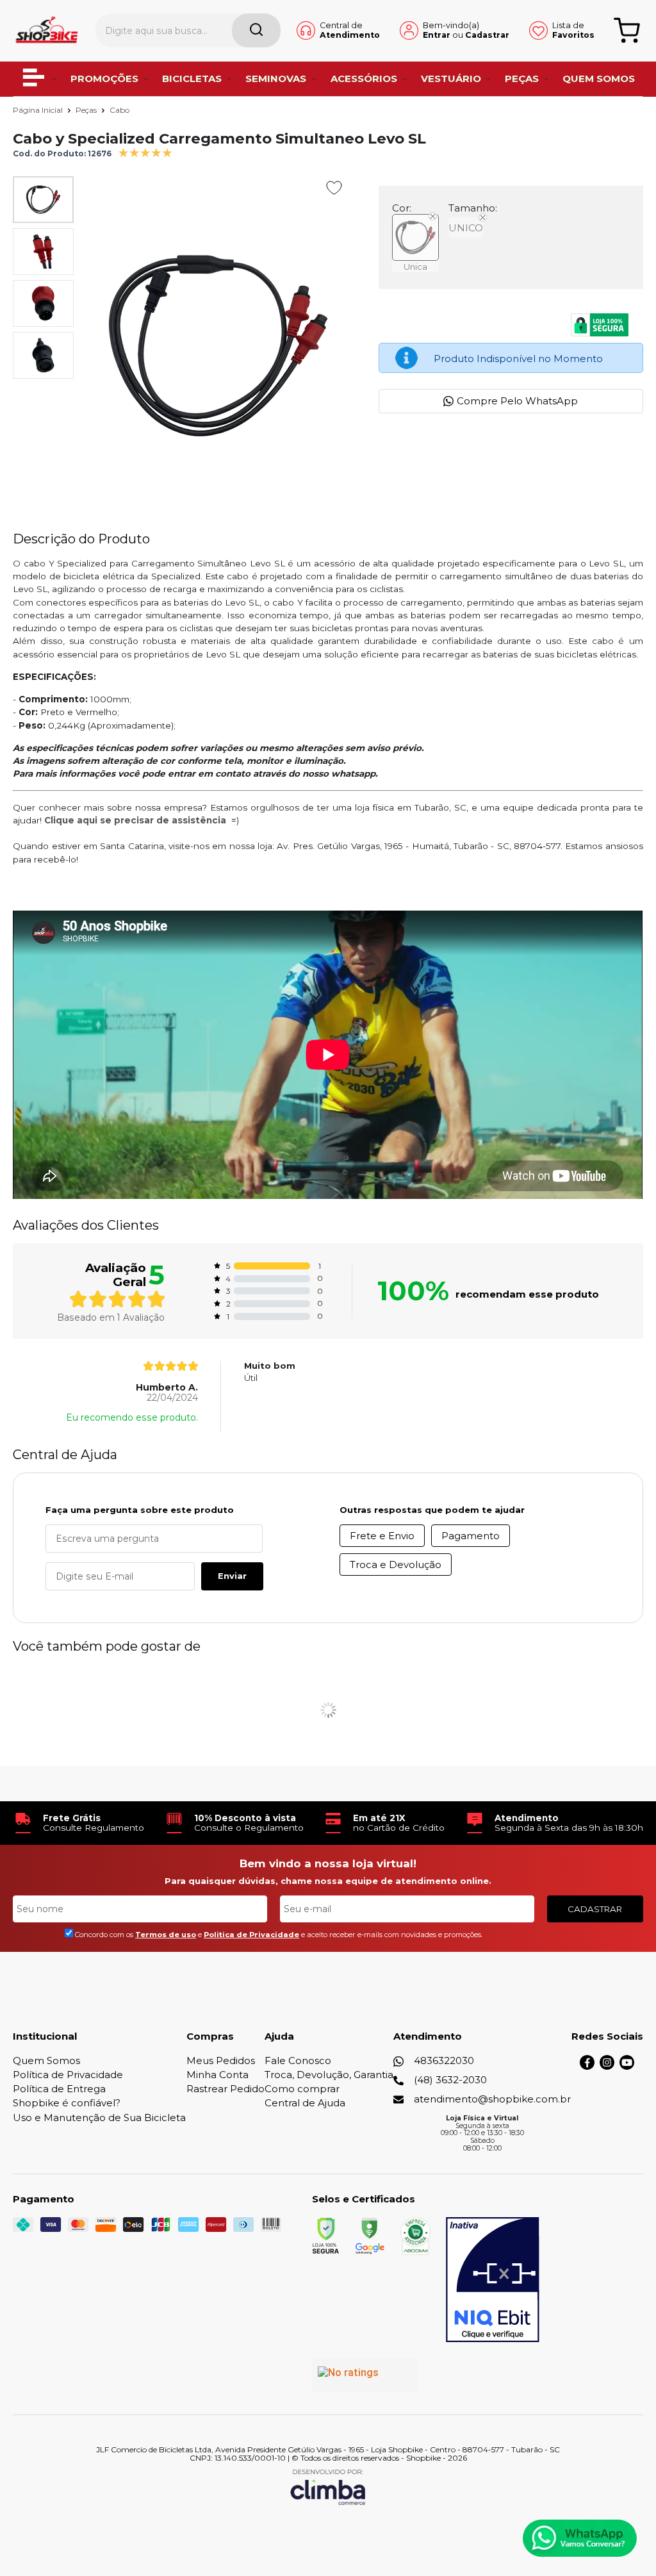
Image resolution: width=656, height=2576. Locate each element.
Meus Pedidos (221, 2060)
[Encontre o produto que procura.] (256, 30)
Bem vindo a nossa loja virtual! (328, 1863)
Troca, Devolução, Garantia (329, 2075)
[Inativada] (493, 2280)
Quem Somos (46, 2060)
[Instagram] (607, 2066)
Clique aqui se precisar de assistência (135, 820)
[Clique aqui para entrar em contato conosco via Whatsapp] (580, 2538)
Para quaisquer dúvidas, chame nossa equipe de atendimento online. (328, 1881)
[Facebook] (587, 2066)
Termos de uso (166, 1935)
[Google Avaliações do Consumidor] (365, 2375)
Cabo (119, 110)
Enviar (232, 1576)
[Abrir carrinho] (627, 30)
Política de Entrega (59, 2089)
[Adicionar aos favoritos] (334, 188)
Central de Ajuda (305, 2103)
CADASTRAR (595, 1909)
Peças (87, 110)
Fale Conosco (298, 2060)
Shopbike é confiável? (67, 2103)
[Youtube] (627, 2066)
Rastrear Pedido (225, 2089)
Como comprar (302, 2089)
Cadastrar (487, 35)
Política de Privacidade (68, 2075)
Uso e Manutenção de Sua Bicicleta (99, 2118)
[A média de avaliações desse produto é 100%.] (145, 152)
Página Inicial (39, 110)
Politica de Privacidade (251, 1935)
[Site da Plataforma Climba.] (328, 2487)
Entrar (437, 35)
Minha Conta (217, 2075)
